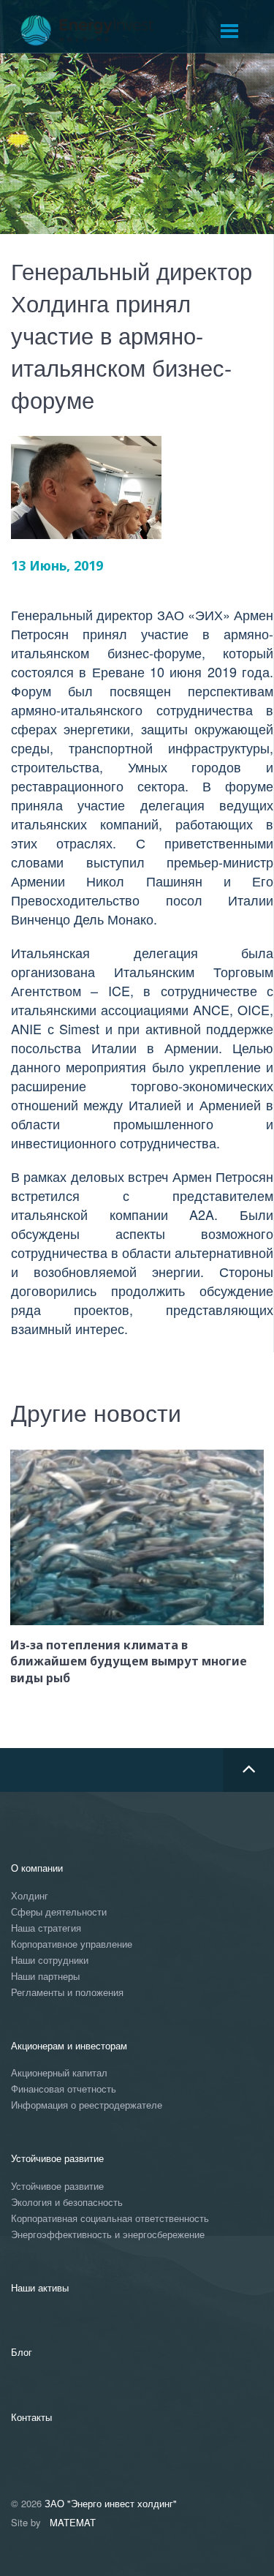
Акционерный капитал (59, 2073)
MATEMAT (73, 2522)
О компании (37, 1868)
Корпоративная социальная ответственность (110, 2219)
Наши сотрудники (50, 1961)
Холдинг (30, 1896)
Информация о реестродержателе (87, 2105)
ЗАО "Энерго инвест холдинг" (111, 2503)
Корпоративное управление (72, 1944)
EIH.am (97, 31)
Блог (22, 2352)
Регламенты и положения (67, 1993)
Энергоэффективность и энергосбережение (108, 2235)
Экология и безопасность (67, 2203)
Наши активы (40, 2287)
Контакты (31, 2417)
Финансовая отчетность (64, 2089)
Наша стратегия (46, 1928)
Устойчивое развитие (57, 2158)
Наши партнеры (45, 1977)
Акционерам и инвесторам (69, 2045)
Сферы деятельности (59, 1912)
